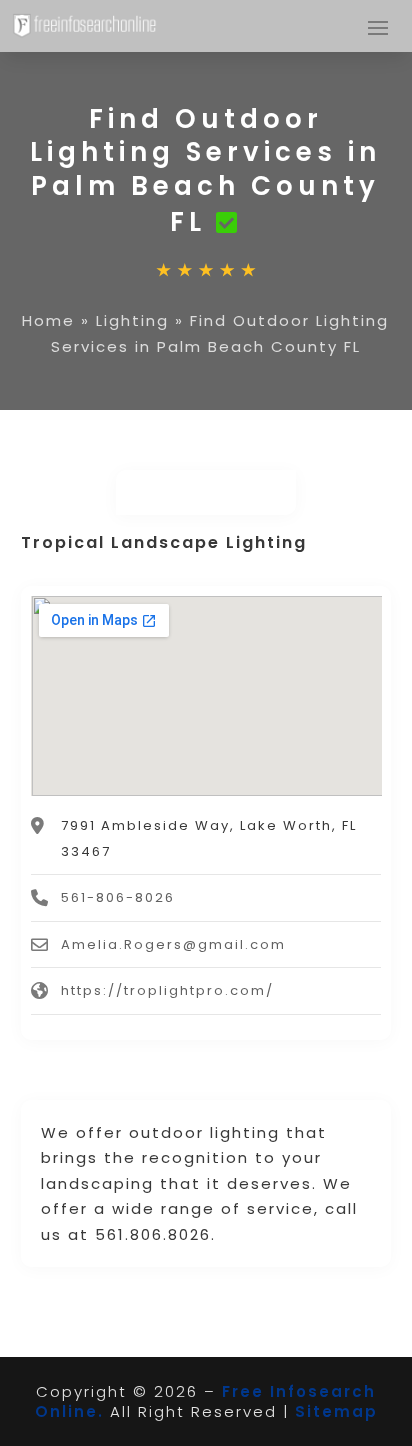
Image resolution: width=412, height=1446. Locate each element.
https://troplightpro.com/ (167, 990)
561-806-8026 (118, 897)
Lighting (132, 320)
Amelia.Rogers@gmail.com (173, 944)
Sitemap (336, 1411)
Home (48, 320)
